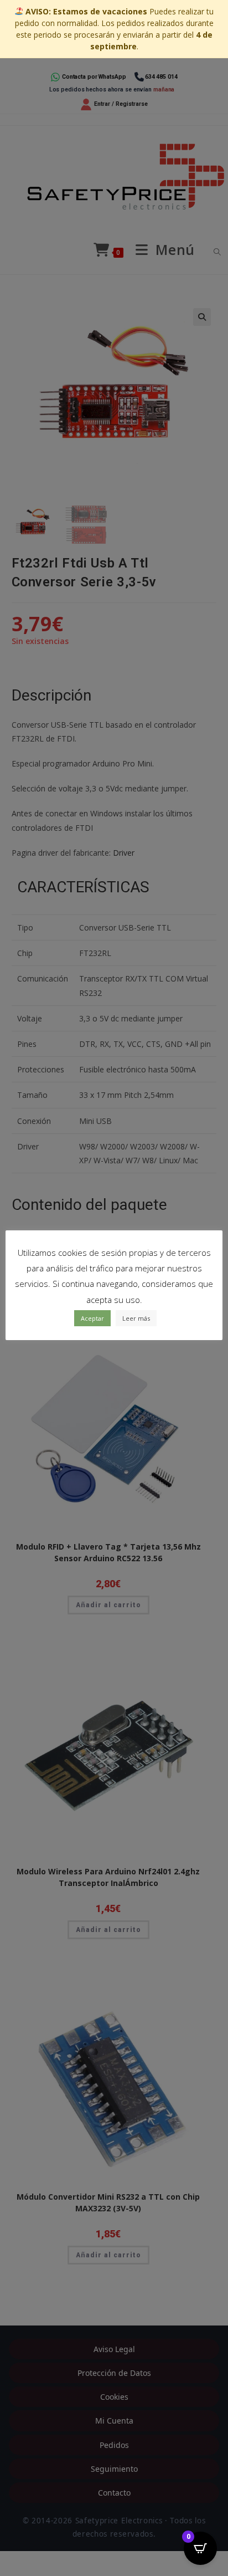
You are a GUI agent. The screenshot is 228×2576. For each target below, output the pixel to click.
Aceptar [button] (92, 1318)
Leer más (136, 1318)
